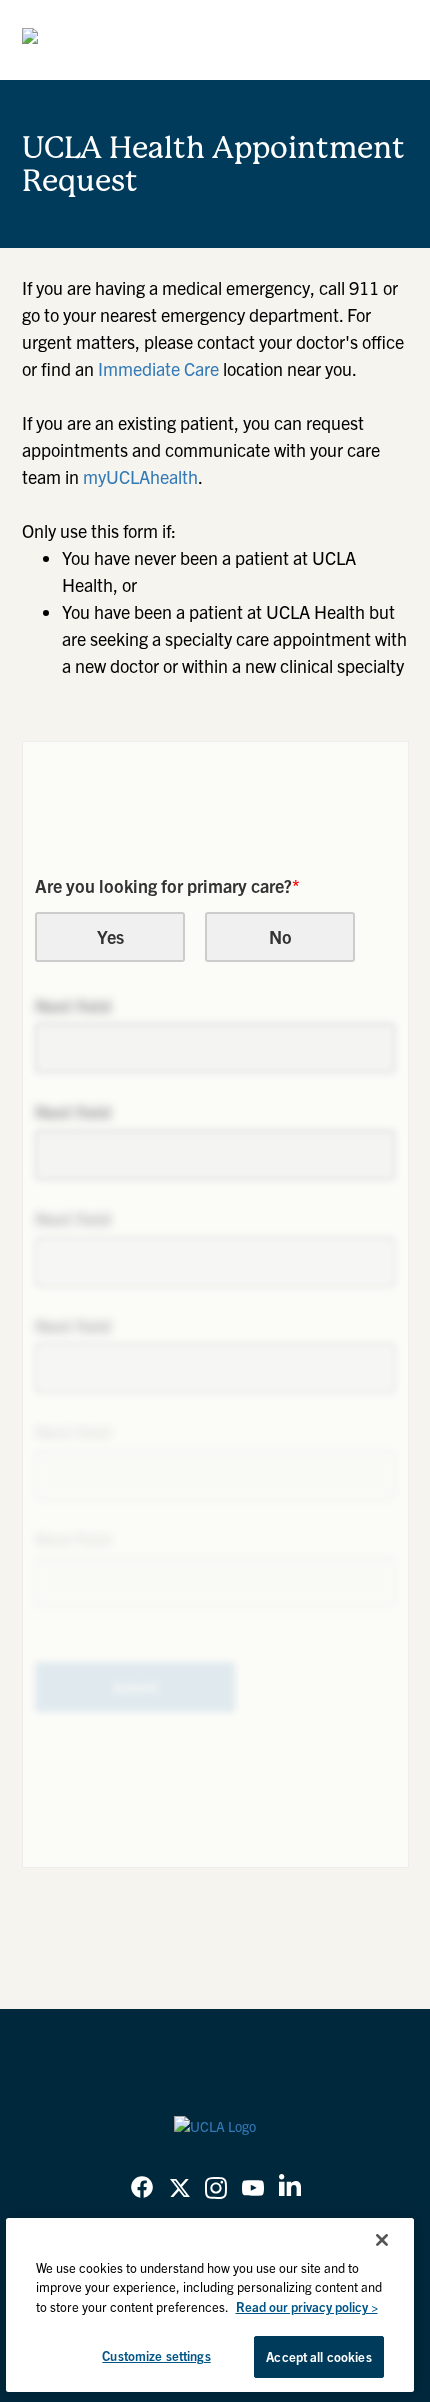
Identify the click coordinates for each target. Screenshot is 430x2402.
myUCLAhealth (140, 476)
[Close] (382, 2240)
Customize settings (156, 2355)
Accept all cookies (318, 2356)
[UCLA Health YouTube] (253, 2190)
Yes (110, 936)
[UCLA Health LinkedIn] (290, 2189)
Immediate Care (158, 368)
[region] (210, 2305)
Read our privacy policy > (307, 2306)
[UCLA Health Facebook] (142, 2190)
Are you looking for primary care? (167, 885)
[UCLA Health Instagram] (216, 2190)
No (280, 936)
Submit (135, 1687)
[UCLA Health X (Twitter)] (180, 2190)
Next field (73, 1005)
